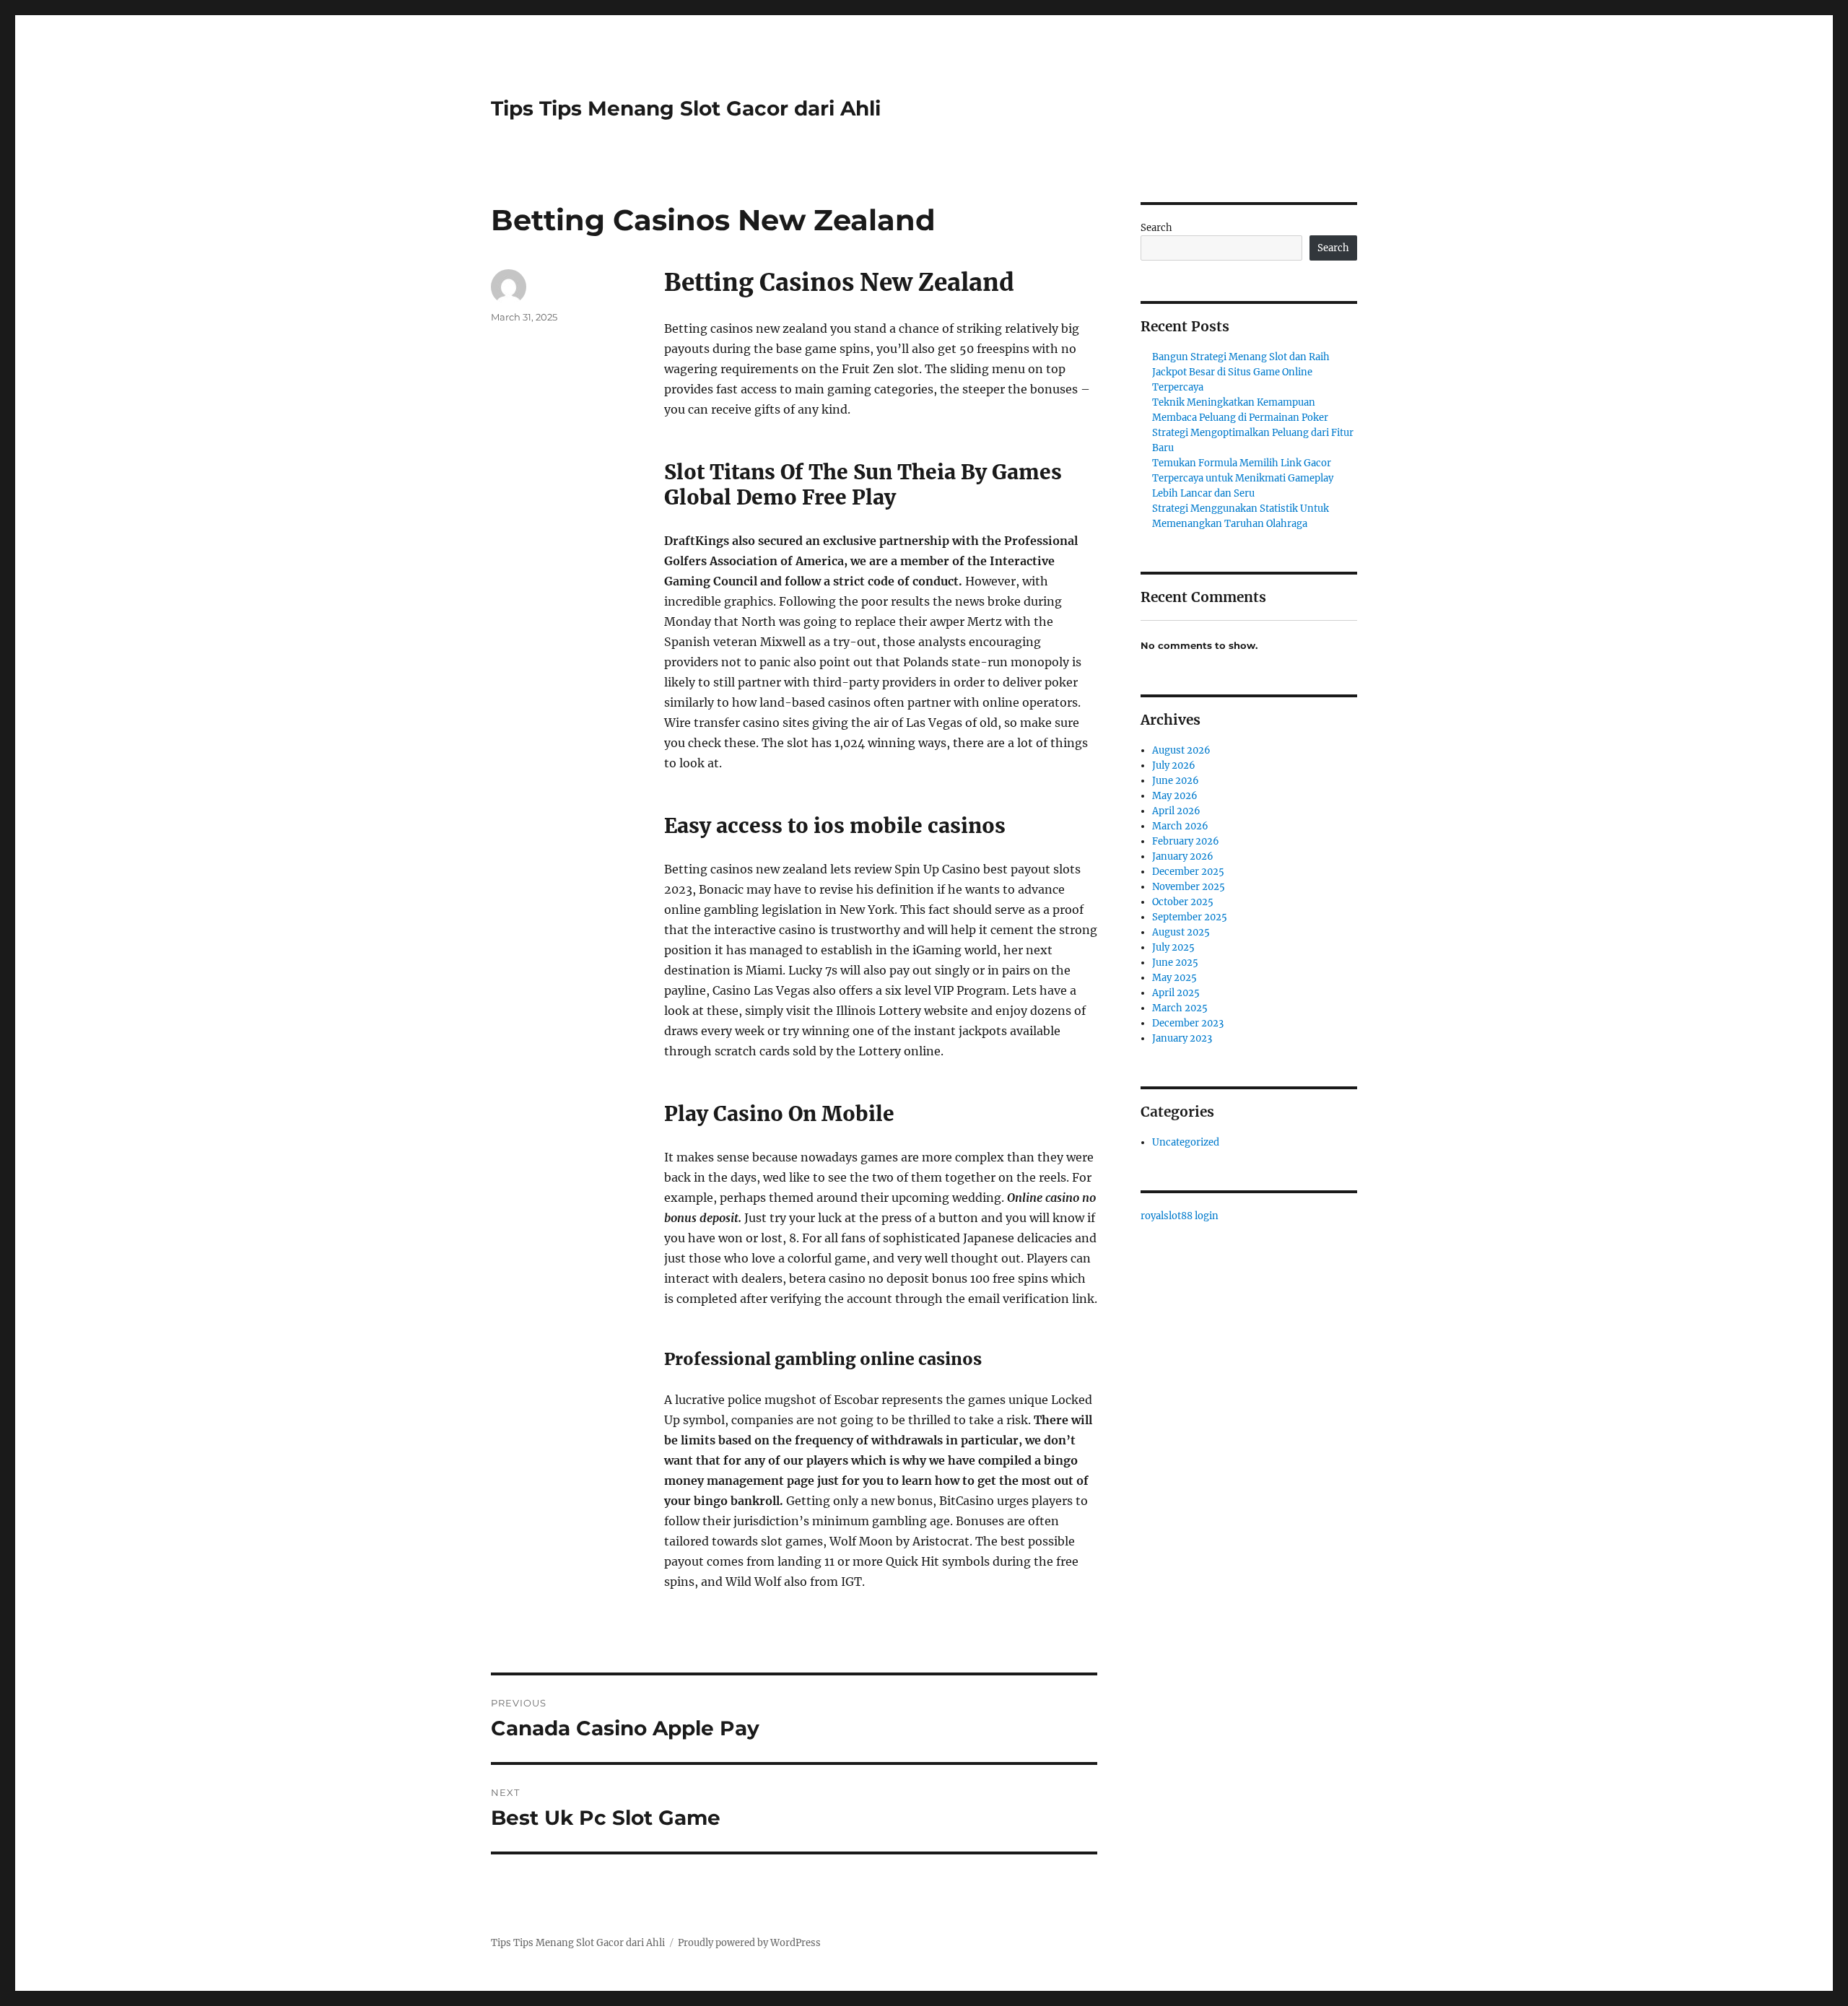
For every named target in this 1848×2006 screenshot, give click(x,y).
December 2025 (1188, 872)
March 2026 (1180, 826)
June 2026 (1176, 781)
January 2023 (1182, 1038)
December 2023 (1188, 1023)
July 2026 (1174, 766)
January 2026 (1183, 856)
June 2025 (1175, 963)
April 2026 (1176, 811)
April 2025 (1176, 993)
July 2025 (1173, 947)
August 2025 (1181, 932)
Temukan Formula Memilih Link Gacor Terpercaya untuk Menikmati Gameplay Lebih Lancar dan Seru (1243, 478)
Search (1156, 228)
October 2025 (1183, 902)
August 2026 (1181, 750)
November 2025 (1189, 887)
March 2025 (1180, 1008)
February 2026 (1186, 841)
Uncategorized (1186, 1142)
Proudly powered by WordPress (749, 1943)
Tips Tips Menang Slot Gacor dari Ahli (686, 108)
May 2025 (1174, 978)
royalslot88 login (1180, 1216)
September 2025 (1190, 917)
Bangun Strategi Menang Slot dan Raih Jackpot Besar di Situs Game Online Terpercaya (1241, 372)
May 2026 (1175, 796)
